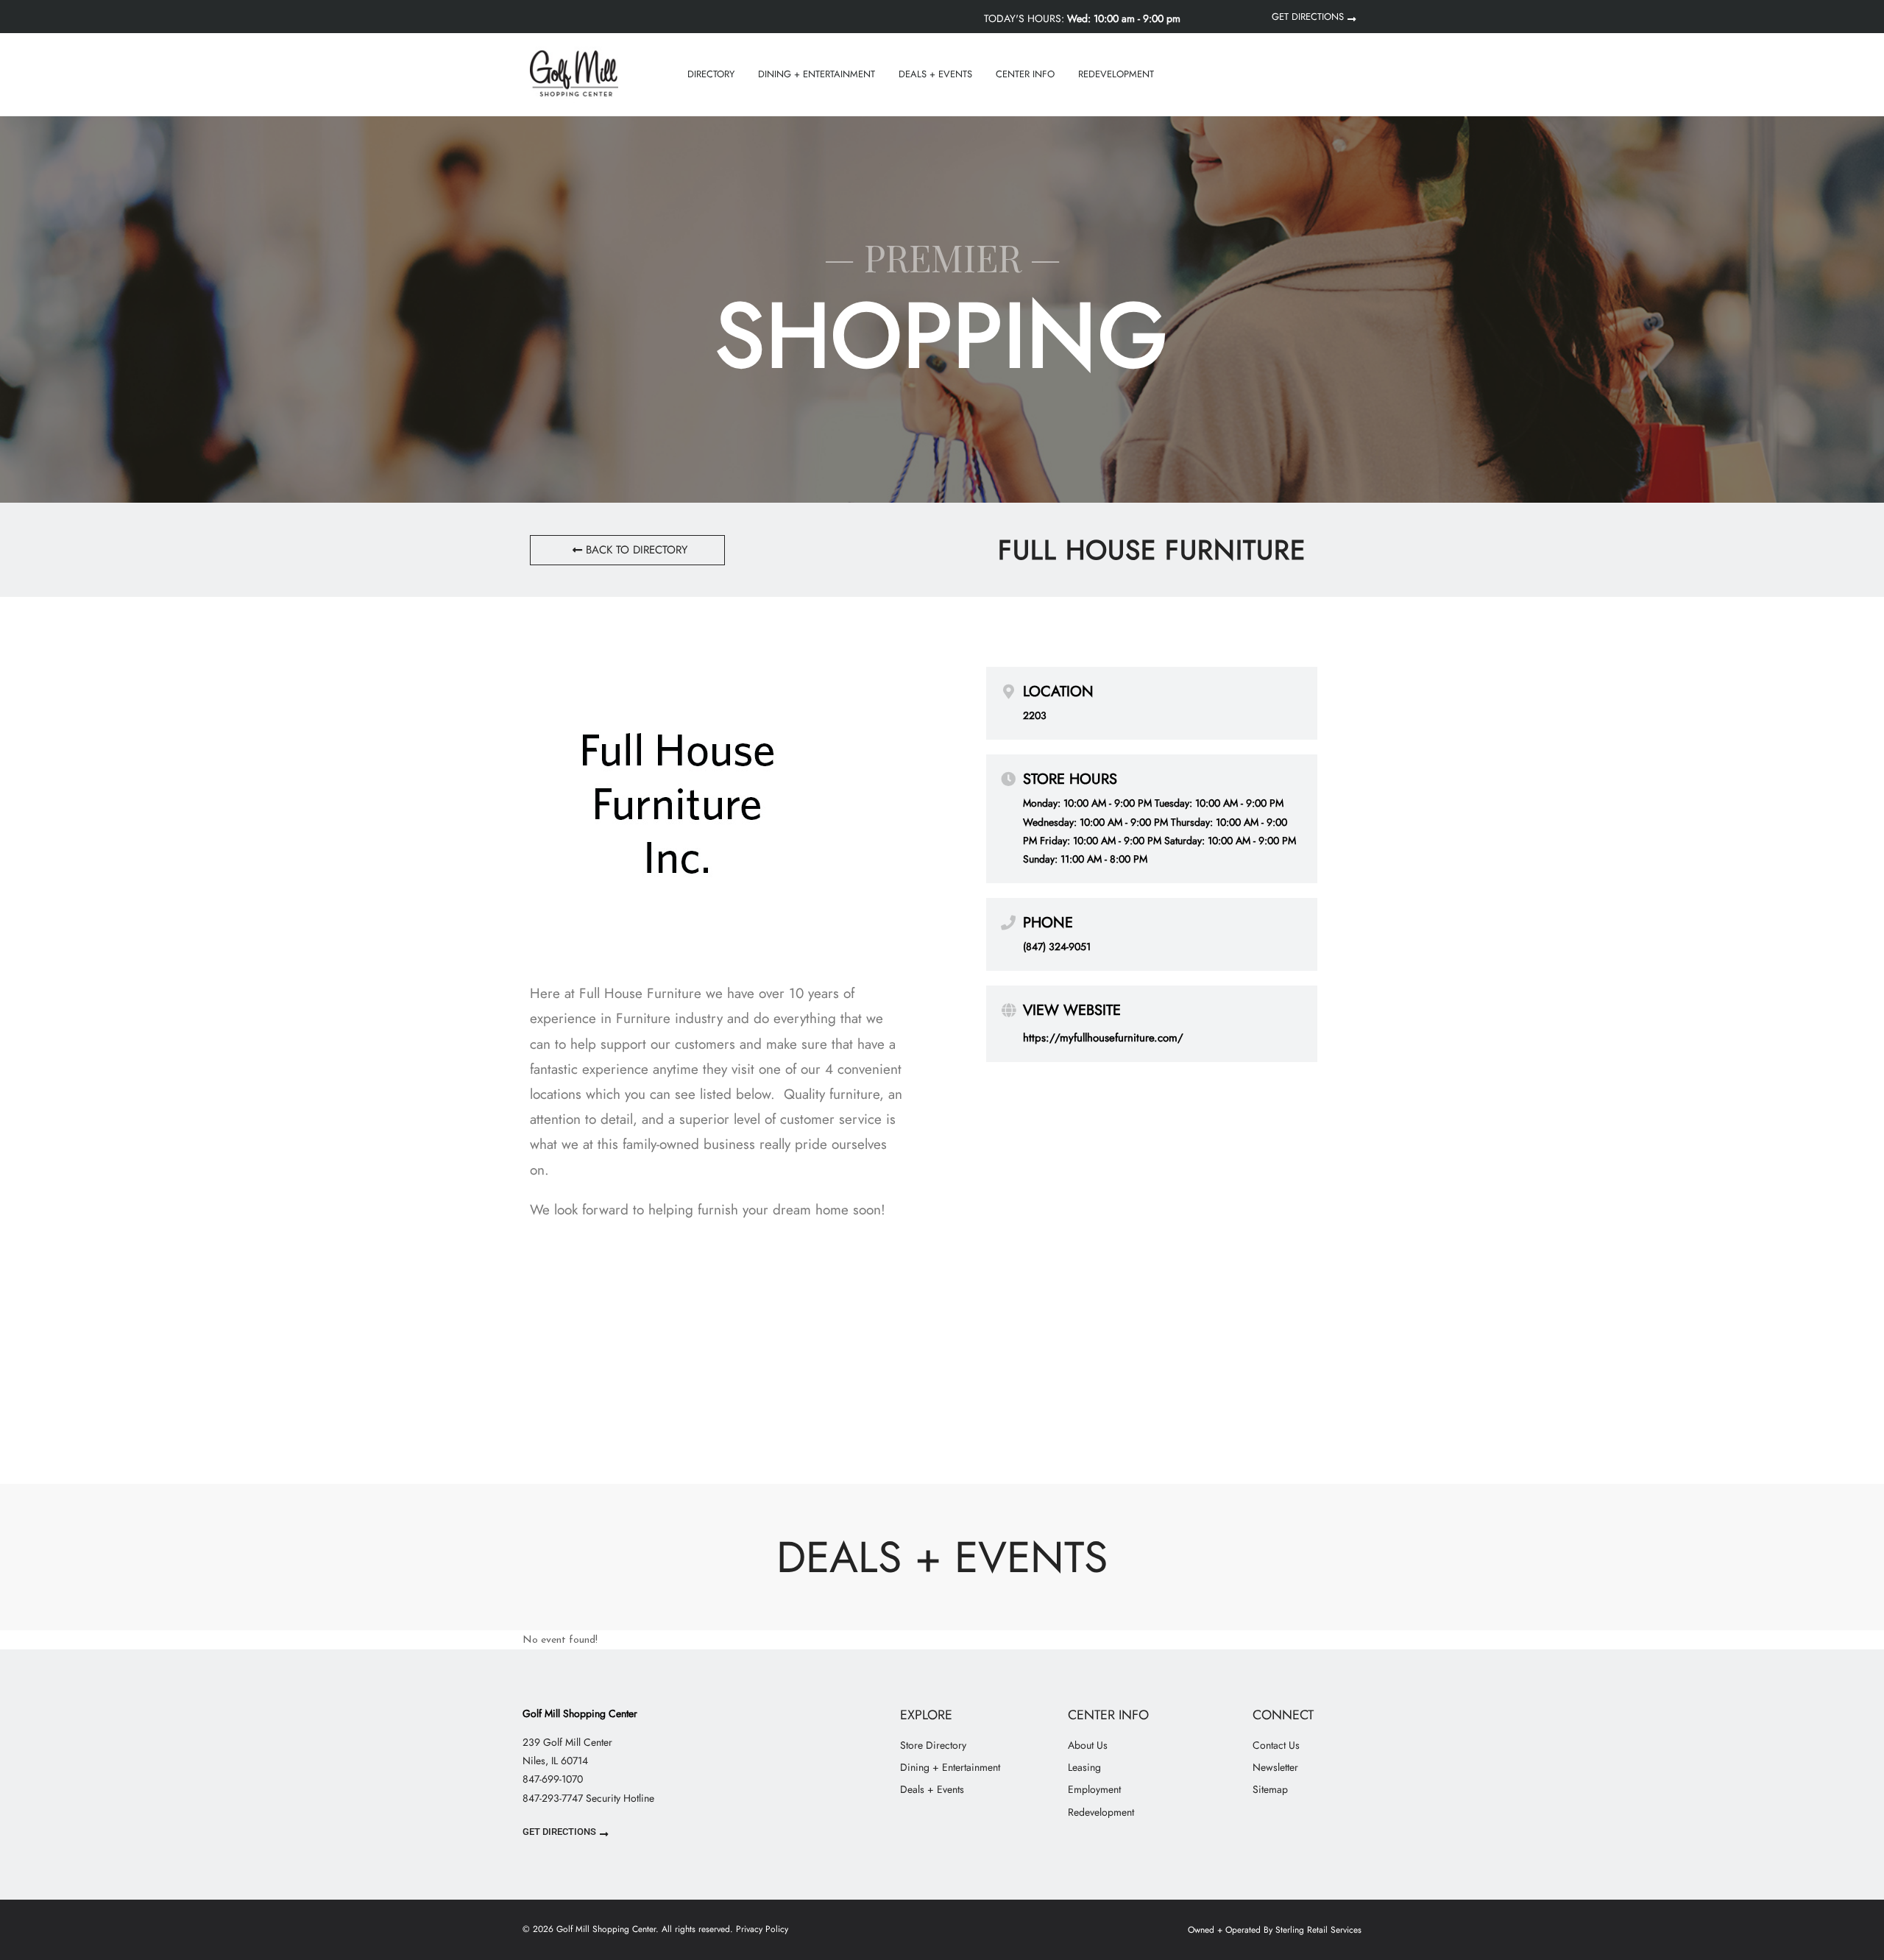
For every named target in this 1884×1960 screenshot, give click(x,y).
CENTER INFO (1025, 74)
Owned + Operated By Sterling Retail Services (1275, 1930)
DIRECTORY (711, 74)
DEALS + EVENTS (935, 74)
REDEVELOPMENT (1116, 74)
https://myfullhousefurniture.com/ (1103, 1038)
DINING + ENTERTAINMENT (817, 74)
